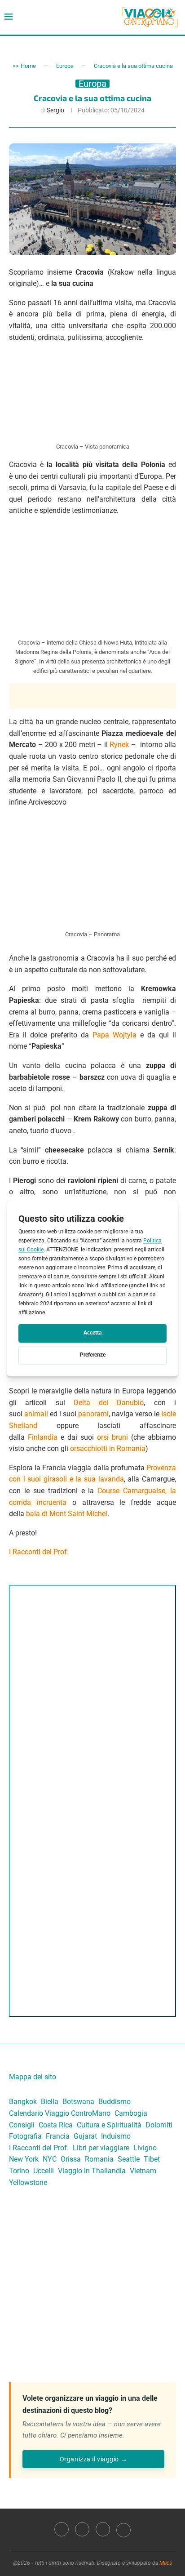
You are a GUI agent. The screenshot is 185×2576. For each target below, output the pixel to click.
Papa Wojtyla (115, 1035)
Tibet (152, 2159)
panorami (93, 1414)
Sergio (55, 110)
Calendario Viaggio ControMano (60, 2113)
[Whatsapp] (103, 2529)
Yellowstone (28, 2182)
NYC (50, 2159)
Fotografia (25, 2136)
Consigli (22, 2125)
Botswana (78, 2102)
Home (28, 66)
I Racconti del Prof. (39, 1552)
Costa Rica (56, 2125)
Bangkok (23, 2102)
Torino (19, 2171)
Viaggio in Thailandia (92, 2171)
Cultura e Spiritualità (109, 2125)
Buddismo (115, 2102)
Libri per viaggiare (101, 2148)
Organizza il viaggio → (93, 2459)
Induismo (116, 2136)
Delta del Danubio (109, 1403)
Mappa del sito (33, 2077)
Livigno (145, 2148)
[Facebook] (62, 2529)
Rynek (119, 745)
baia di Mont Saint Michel (67, 1514)
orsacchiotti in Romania (108, 1448)
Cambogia (131, 2113)
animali (36, 1414)
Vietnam (143, 2171)
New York (24, 2159)
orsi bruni (112, 1437)
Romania (99, 2159)
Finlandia (43, 1437)
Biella (50, 2102)
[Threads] (123, 2529)
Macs (166, 2563)
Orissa (71, 2159)
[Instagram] (82, 2529)
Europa (65, 66)
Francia (58, 2136)
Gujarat (85, 2136)
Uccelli (44, 2171)
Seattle (129, 2159)
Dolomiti (159, 2125)
